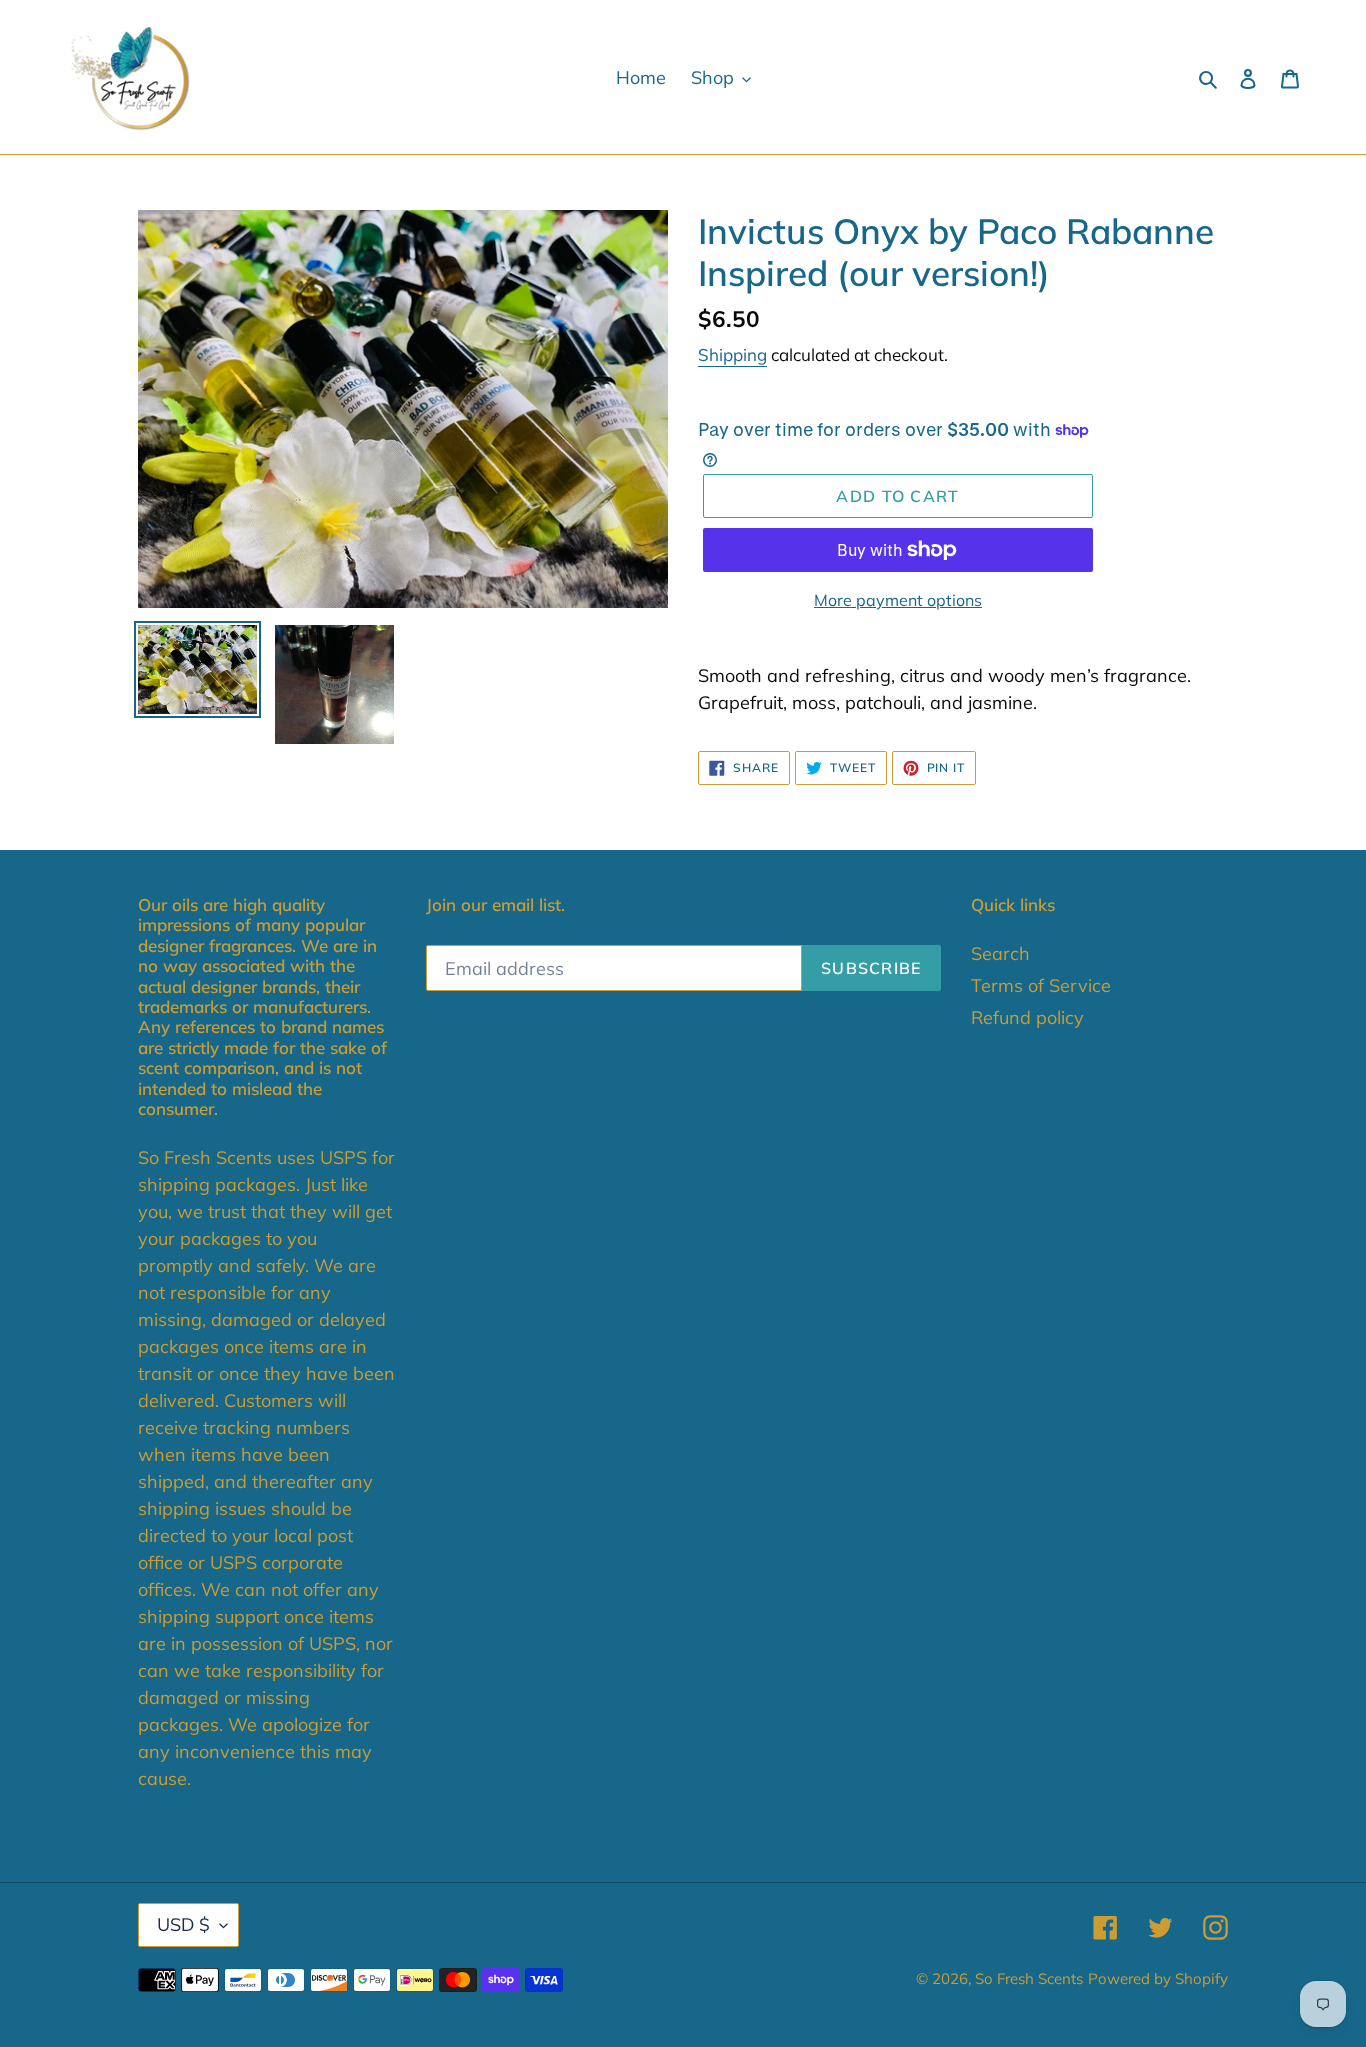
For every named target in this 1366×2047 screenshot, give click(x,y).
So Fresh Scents (1029, 1978)
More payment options (898, 600)
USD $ (183, 1924)
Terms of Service (1041, 985)
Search (1000, 953)
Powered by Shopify (1158, 1978)
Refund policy (1027, 1017)
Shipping (732, 354)
